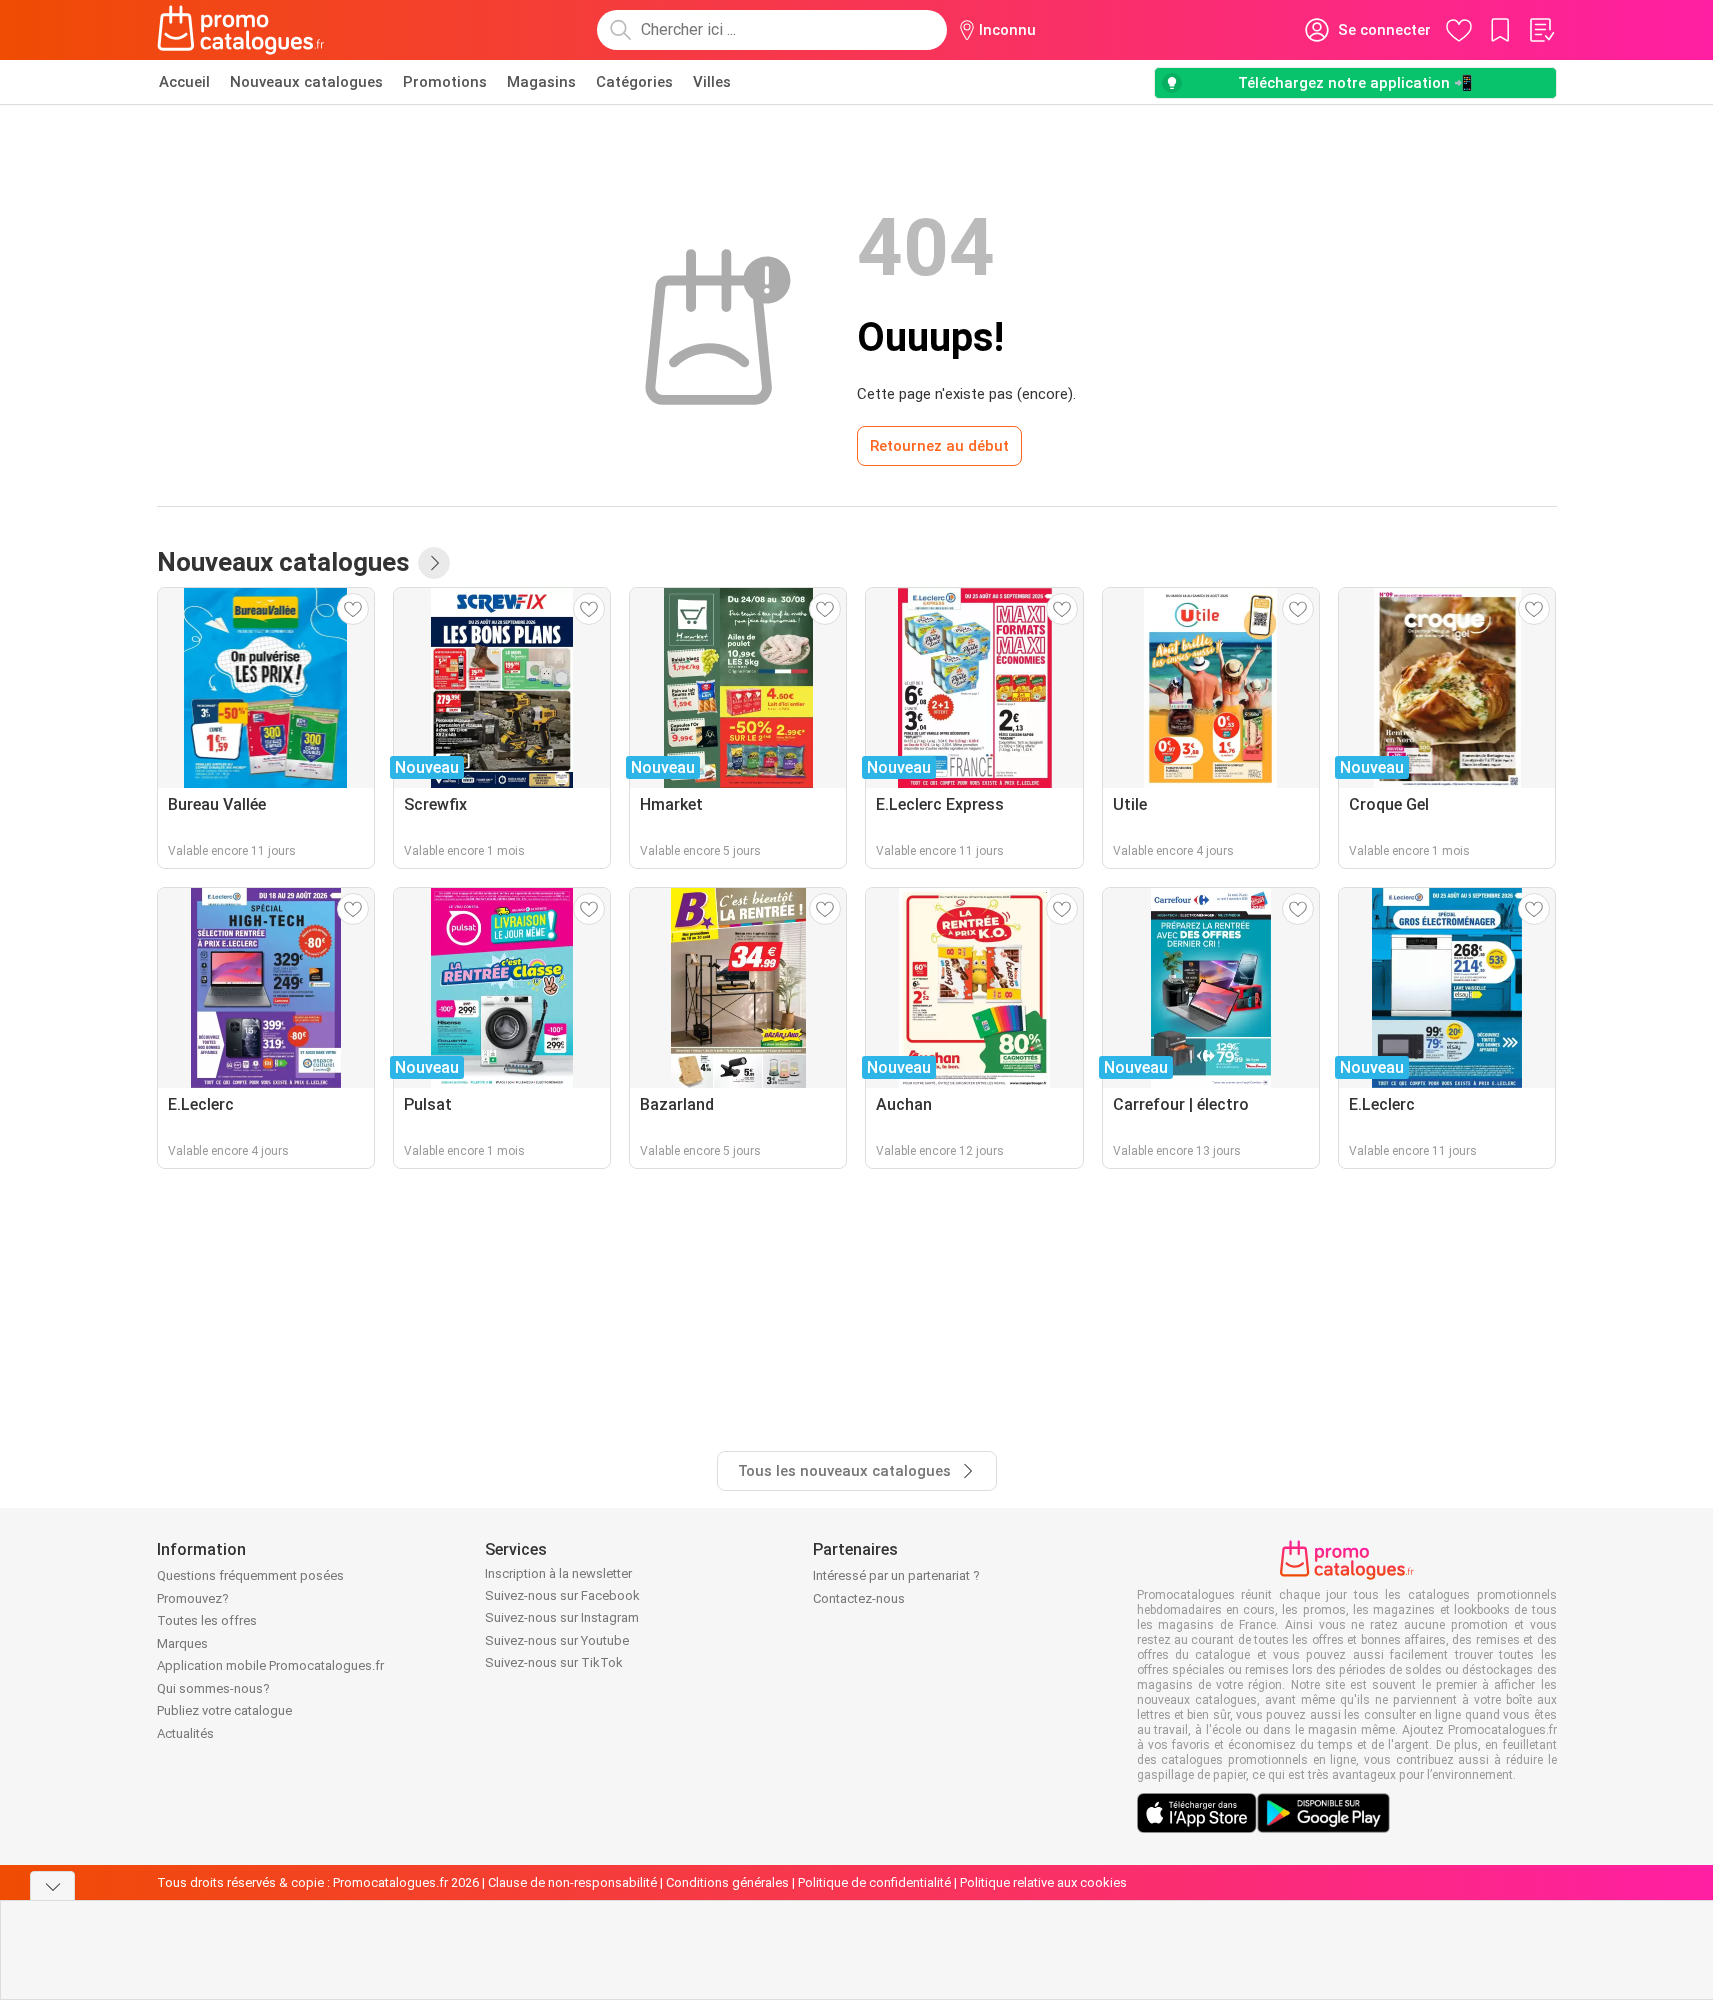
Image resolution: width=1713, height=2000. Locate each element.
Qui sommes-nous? (213, 1688)
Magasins (541, 82)
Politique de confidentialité (874, 1882)
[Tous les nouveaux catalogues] (434, 563)
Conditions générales (727, 1882)
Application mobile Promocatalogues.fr (270, 1665)
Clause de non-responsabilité (572, 1882)
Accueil (184, 82)
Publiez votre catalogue (224, 1710)
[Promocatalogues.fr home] (241, 30)
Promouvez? (193, 1598)
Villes (712, 82)
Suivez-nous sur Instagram (562, 1617)
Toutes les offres (207, 1620)
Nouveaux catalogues (306, 82)
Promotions (445, 82)
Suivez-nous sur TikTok (554, 1662)
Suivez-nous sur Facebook (562, 1595)
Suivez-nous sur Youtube (557, 1640)
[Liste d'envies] (1541, 30)
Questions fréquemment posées (250, 1575)
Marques (182, 1643)
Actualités (185, 1733)
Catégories (634, 82)
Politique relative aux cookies (1043, 1882)
